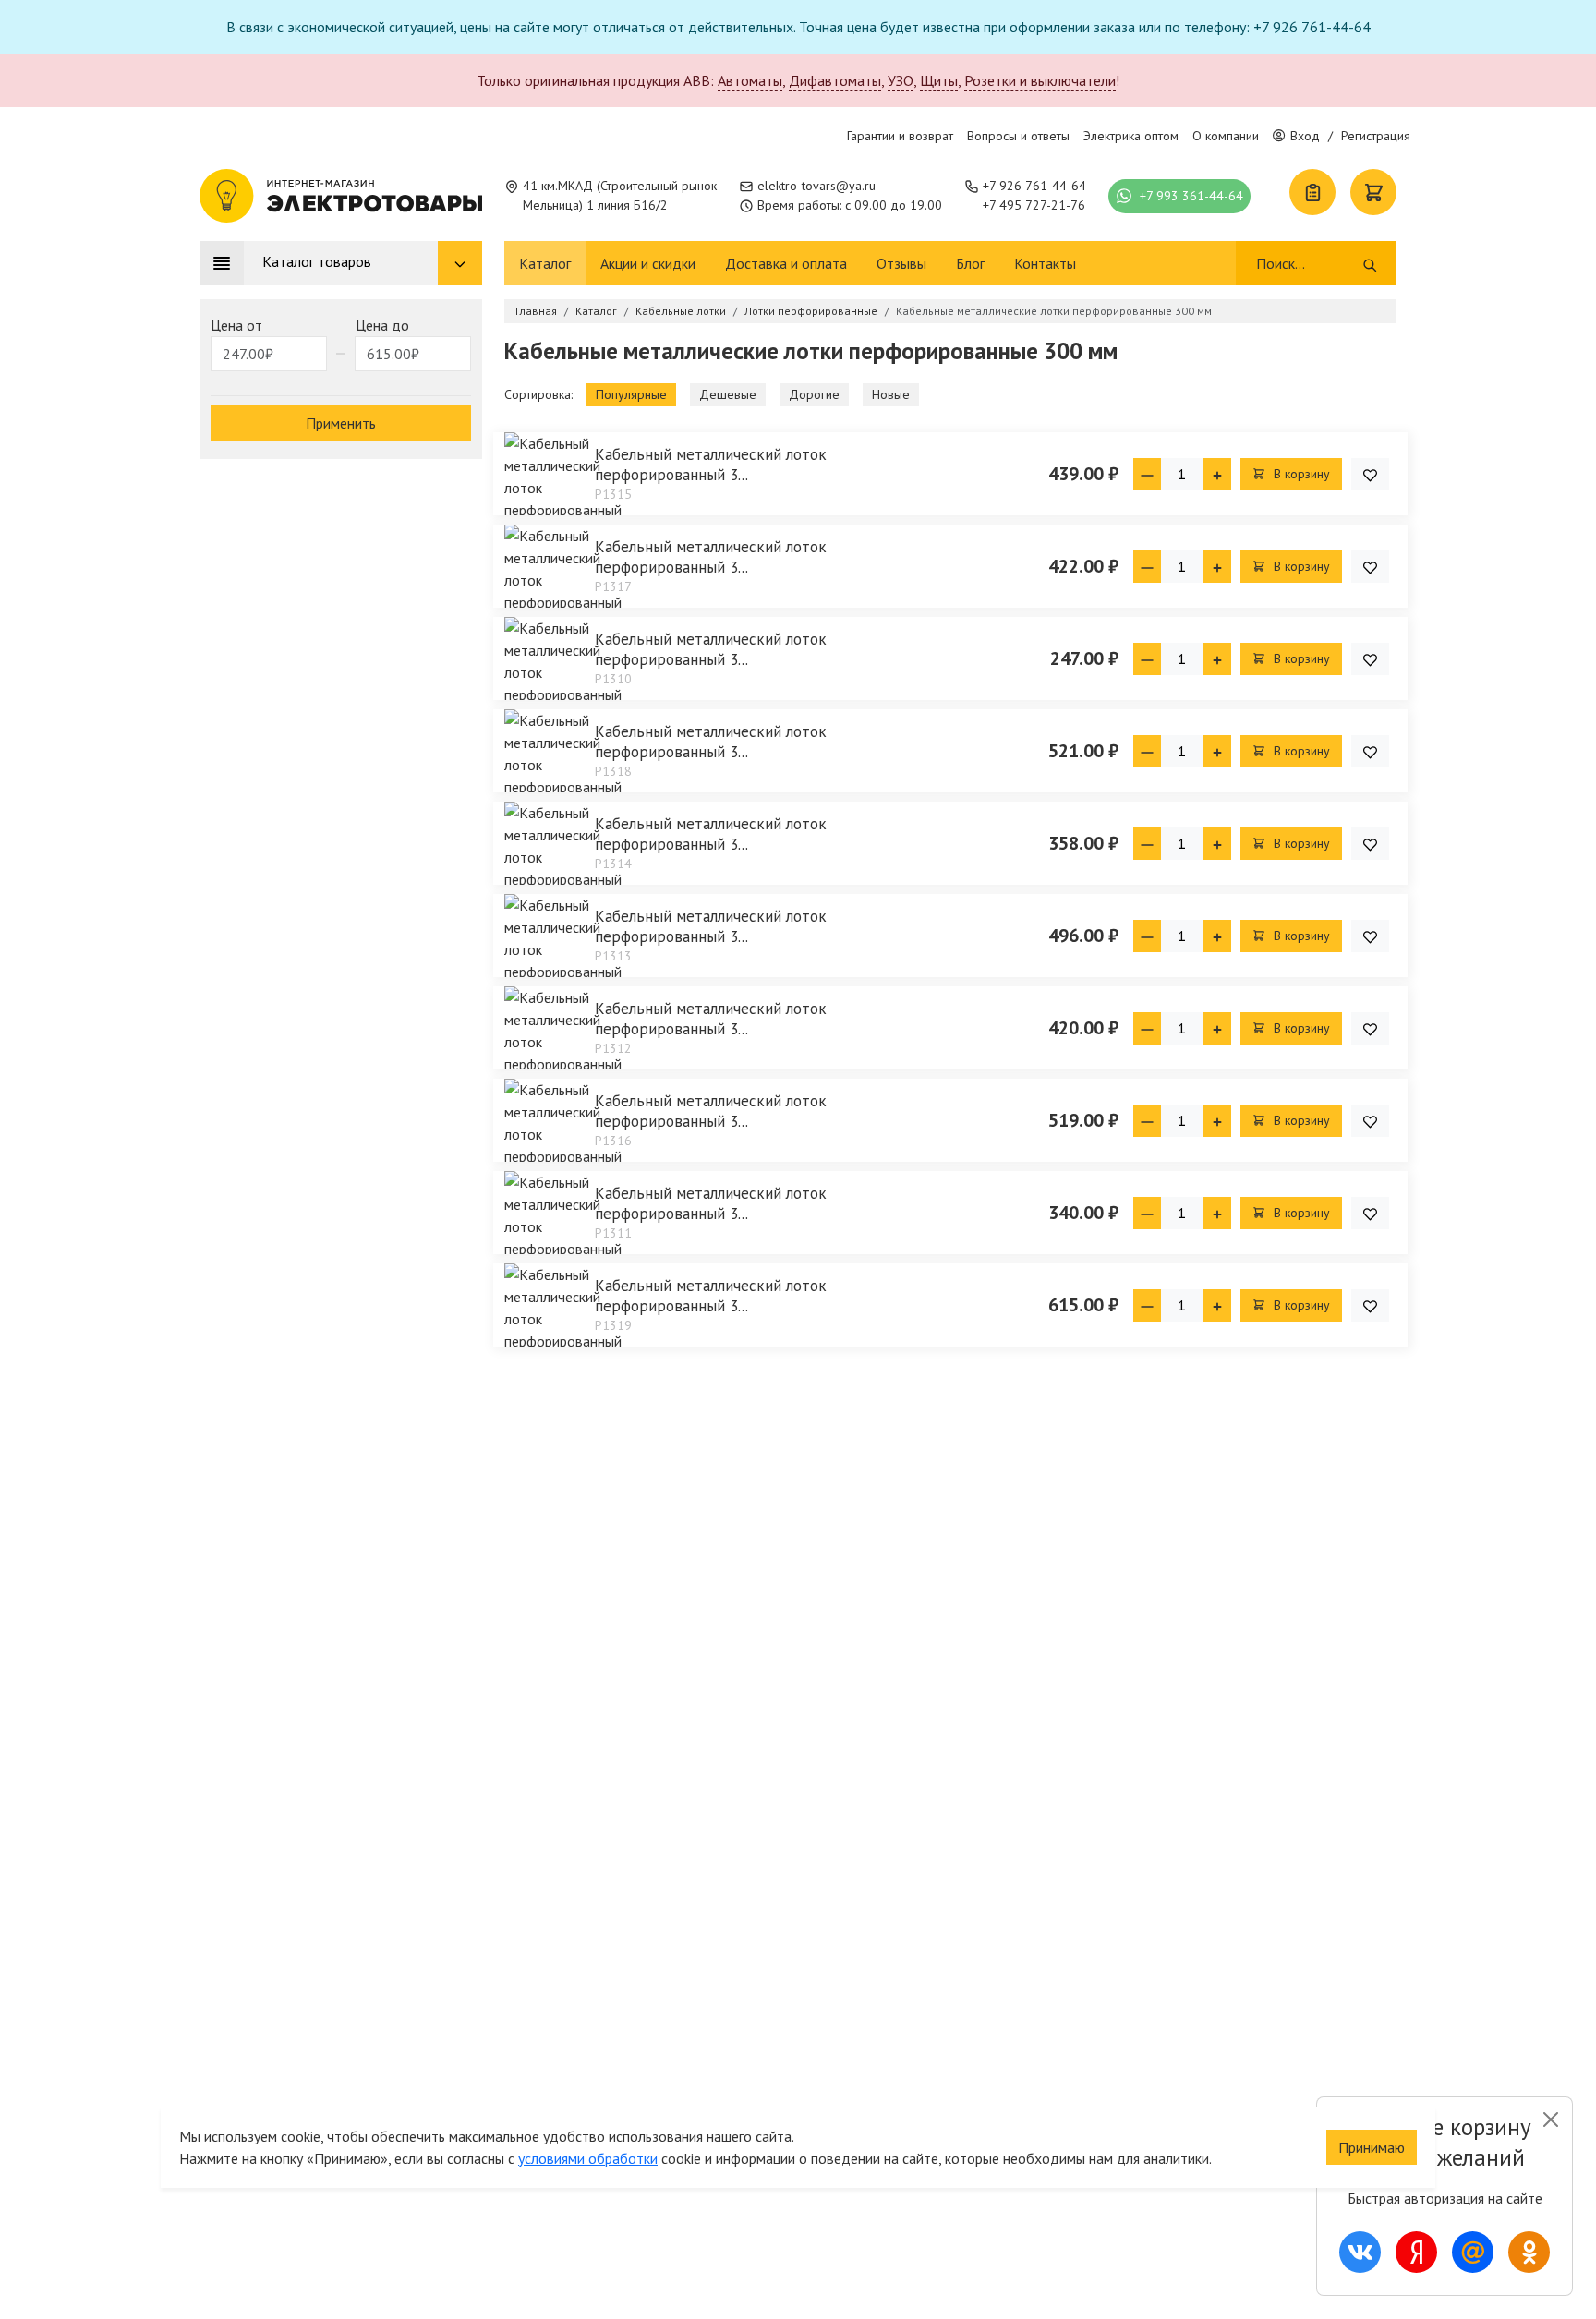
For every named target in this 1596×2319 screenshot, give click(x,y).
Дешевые (728, 394)
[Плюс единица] (1217, 474)
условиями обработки (588, 2158)
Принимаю (1372, 2147)
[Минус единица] (1147, 474)
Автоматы (750, 80)
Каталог (545, 263)
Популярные (631, 394)
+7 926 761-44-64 (1034, 186)
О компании (1226, 136)
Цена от (236, 325)
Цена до (382, 325)
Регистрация (1376, 136)
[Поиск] (1370, 263)
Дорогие (814, 394)
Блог (970, 263)
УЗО (901, 80)
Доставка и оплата (786, 263)
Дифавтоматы (835, 80)
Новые (891, 394)
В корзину (1300, 474)
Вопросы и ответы (1018, 136)
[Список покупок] (1312, 192)
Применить (341, 423)
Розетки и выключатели (1040, 80)
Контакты (1045, 263)
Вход (1305, 136)
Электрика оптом (1131, 136)
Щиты (939, 80)
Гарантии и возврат (900, 136)
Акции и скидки (648, 263)
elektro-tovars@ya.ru (816, 186)
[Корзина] (1373, 192)
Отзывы (901, 263)
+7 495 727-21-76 (1034, 205)
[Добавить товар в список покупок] (1370, 474)
